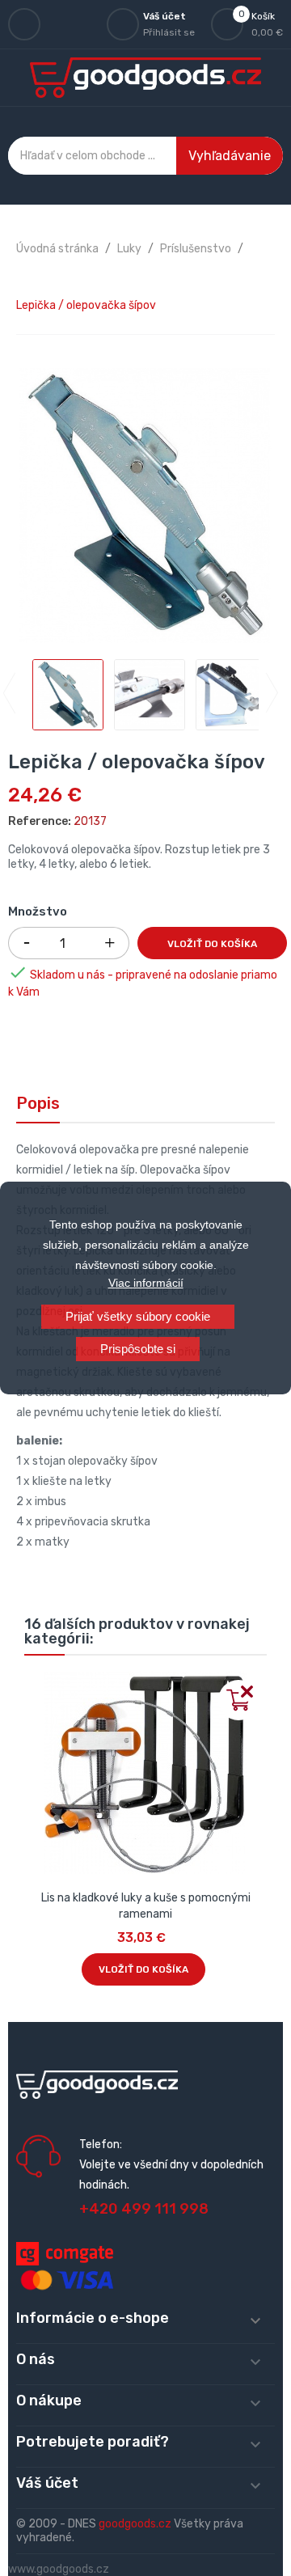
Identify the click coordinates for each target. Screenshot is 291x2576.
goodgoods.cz (135, 2524)
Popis (38, 1103)
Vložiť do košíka (212, 944)
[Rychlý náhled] (37, 1685)
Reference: (40, 821)
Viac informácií (146, 1283)
